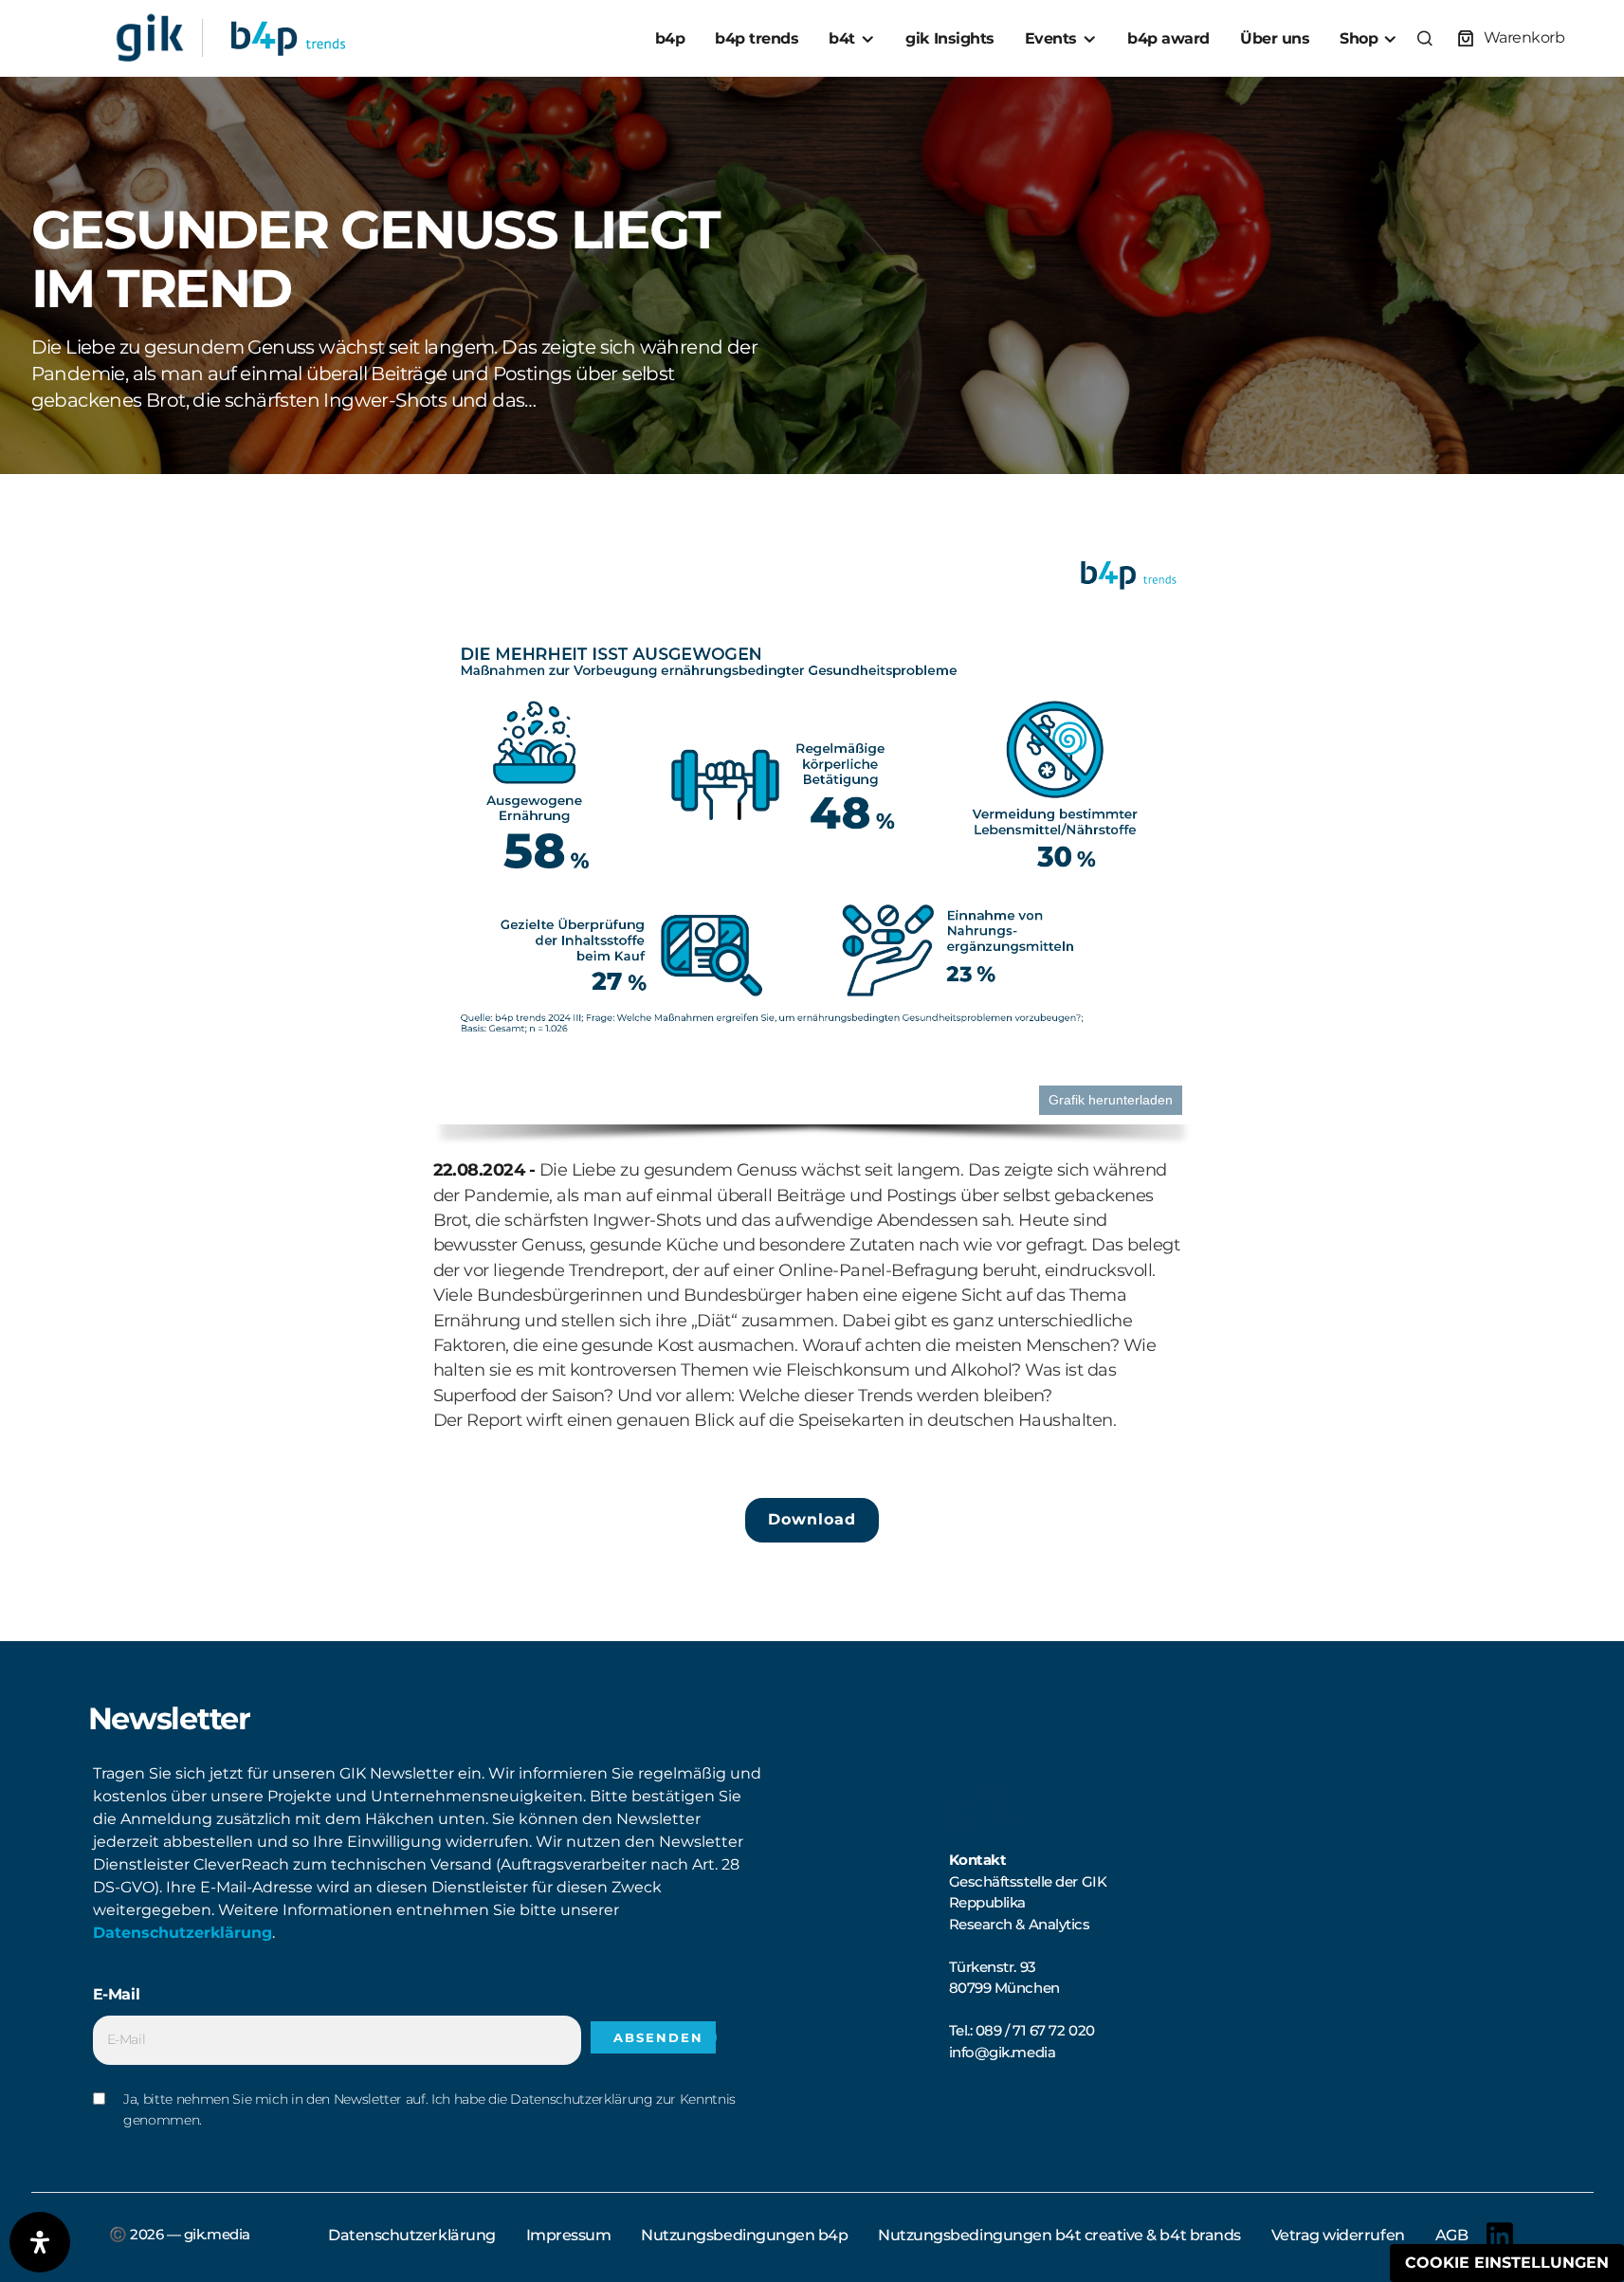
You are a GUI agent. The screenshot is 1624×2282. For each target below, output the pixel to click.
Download (812, 1519)
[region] (812, 854)
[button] (1425, 38)
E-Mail (117, 1994)
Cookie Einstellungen (1507, 2263)
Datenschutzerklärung (182, 1933)
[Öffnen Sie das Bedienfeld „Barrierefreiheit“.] (40, 2242)
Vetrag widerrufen (1338, 2235)
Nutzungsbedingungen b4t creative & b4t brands (1059, 2235)
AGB (1452, 2235)
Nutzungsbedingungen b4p (744, 2235)
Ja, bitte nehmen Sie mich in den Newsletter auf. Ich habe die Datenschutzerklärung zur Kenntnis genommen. (429, 2109)
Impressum (569, 2235)
